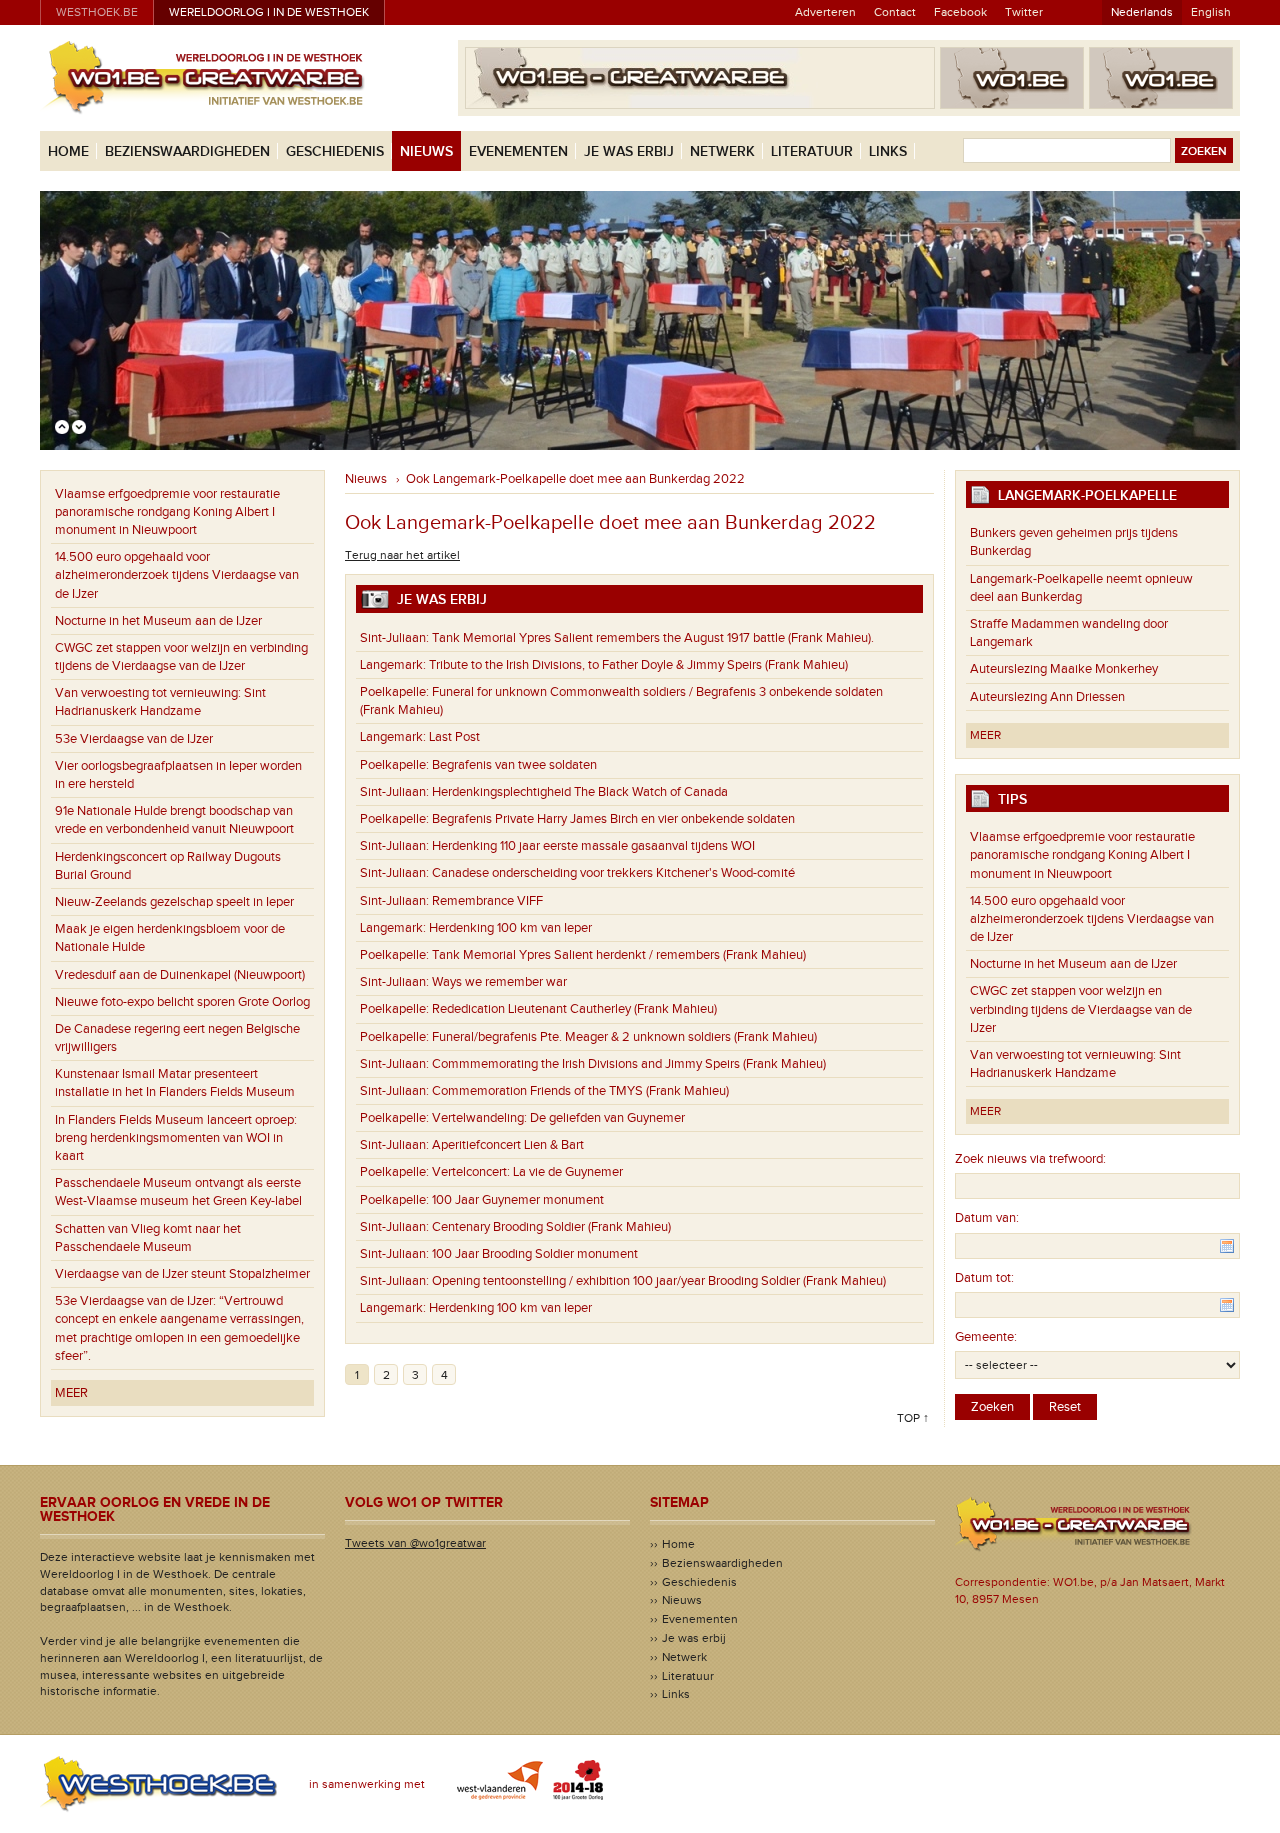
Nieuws (426, 151)
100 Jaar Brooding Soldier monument (499, 1254)
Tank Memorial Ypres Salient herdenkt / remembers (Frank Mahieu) (583, 955)
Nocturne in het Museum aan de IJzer (158, 621)
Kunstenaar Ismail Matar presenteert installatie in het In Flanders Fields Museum (175, 1083)
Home (68, 151)
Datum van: (987, 1218)
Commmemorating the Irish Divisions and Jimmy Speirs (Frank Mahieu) (593, 1064)
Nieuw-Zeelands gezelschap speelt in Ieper (174, 902)
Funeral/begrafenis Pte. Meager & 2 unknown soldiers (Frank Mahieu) (588, 1037)
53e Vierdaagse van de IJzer (134, 739)
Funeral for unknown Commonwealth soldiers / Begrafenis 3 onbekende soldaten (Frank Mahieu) (621, 701)
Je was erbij (629, 151)
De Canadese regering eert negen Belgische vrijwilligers (177, 1038)
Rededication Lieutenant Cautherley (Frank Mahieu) (538, 1009)
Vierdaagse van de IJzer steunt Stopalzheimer (182, 1274)
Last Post (420, 737)
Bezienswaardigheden (187, 151)
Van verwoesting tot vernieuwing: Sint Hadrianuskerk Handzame (160, 702)
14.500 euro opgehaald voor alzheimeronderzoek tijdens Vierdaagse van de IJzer (177, 575)
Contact (895, 12)
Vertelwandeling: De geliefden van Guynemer (522, 1118)
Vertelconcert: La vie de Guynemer (491, 1172)
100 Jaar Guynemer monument (482, 1200)
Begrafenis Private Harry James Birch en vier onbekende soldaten (577, 819)
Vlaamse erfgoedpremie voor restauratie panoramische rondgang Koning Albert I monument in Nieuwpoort (167, 512)
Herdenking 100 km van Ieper (476, 928)
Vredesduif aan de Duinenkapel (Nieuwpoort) (180, 975)
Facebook (960, 12)
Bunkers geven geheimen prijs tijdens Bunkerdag (1074, 542)
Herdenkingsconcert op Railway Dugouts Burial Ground (168, 866)
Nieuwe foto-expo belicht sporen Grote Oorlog (182, 1002)
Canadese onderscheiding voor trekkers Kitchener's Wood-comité (577, 873)
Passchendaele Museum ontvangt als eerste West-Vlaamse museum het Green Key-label (178, 1192)
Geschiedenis (335, 151)
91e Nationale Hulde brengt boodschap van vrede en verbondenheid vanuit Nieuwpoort (174, 820)
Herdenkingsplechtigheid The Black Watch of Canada (544, 792)
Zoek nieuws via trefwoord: (1030, 1159)
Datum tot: (984, 1278)
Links (888, 151)
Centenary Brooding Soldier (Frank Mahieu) (515, 1227)
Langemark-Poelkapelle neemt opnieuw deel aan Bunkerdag (1081, 588)
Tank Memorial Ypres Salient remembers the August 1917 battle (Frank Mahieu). (617, 638)
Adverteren (825, 12)
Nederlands (1142, 12)
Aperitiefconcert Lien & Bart (472, 1145)
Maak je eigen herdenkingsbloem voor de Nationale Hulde (170, 938)
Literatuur (812, 151)
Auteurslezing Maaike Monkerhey (1064, 669)
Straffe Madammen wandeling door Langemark (1069, 633)
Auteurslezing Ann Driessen (1047, 697)
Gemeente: (986, 1337)
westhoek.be (97, 12)
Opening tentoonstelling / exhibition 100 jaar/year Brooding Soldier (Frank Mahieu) (623, 1281)
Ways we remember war (463, 982)
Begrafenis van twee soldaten (478, 765)
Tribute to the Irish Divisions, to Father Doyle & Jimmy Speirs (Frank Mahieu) (604, 665)
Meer (71, 1393)
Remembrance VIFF (451, 901)
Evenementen (518, 151)
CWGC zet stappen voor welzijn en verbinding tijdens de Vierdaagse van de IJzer (181, 657)
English (1211, 12)
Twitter (1024, 12)
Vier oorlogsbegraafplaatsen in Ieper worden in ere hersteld (178, 775)
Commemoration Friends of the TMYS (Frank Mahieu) (544, 1091)
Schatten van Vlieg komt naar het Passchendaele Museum (148, 1238)
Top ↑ (913, 1418)
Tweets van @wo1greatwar (415, 1543)
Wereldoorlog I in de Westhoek (269, 12)
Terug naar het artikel (402, 555)
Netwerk (722, 151)
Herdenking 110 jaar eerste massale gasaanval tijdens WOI (557, 846)
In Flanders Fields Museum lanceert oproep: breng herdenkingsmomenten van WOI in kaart (176, 1138)
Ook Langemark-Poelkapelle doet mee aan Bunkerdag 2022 (575, 479)
